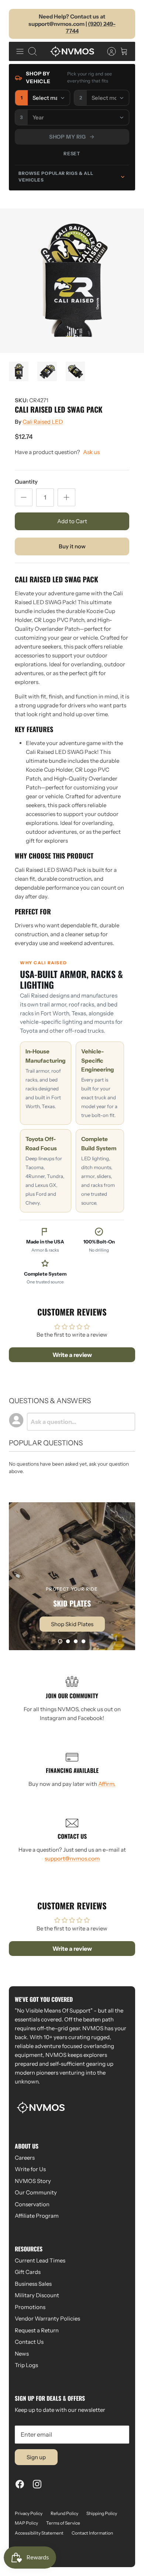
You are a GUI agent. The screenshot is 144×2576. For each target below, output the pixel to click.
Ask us (91, 452)
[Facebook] (20, 2484)
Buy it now (72, 546)
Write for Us (30, 2169)
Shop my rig (68, 137)
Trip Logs (26, 2365)
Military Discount (37, 2295)
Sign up (36, 2457)
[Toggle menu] (20, 51)
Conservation (32, 2204)
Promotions (30, 2307)
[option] (72, 281)
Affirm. (107, 1784)
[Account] (108, 51)
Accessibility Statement (39, 2533)
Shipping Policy (102, 2513)
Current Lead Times (40, 2260)
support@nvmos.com (72, 1859)
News (22, 2354)
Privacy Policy (29, 2513)
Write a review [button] (72, 1355)
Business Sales (33, 2284)
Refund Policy (64, 2513)
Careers (25, 2158)
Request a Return (37, 2330)
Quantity (26, 482)
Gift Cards (28, 2272)
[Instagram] (37, 2484)
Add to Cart (72, 521)
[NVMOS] (72, 51)
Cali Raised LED (43, 422)
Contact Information (92, 2533)
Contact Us (29, 2342)
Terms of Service (63, 2523)
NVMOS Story (33, 2181)
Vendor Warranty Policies (47, 2318)
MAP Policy (26, 2523)
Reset (72, 153)
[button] (60, 1641)
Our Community (36, 2192)
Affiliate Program (37, 2216)
